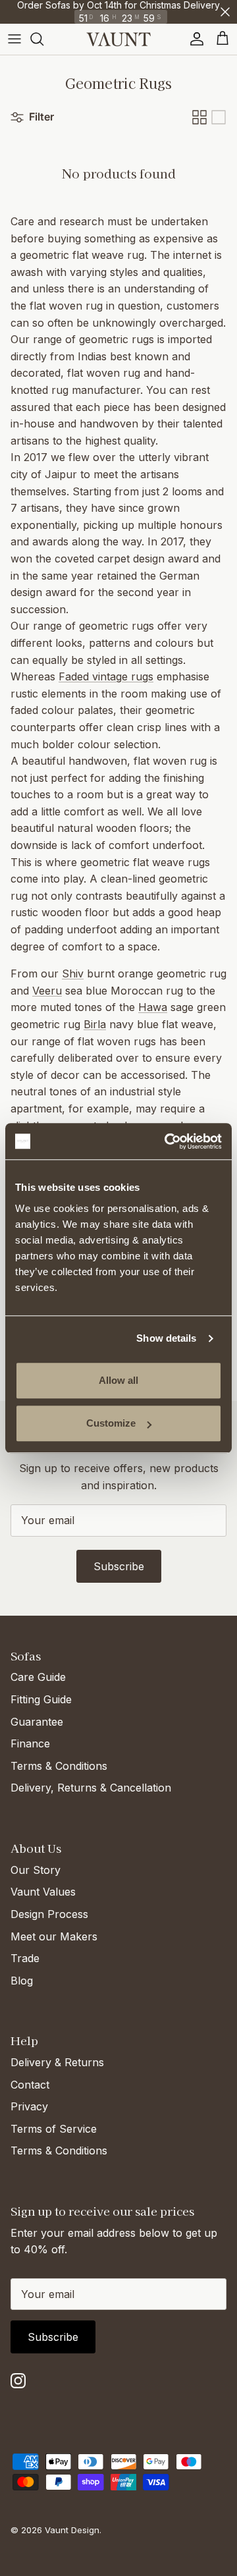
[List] (219, 117)
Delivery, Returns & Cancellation (91, 1788)
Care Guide (38, 1677)
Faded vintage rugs (106, 676)
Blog (22, 1981)
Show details (166, 1338)
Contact (30, 2085)
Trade (25, 1958)
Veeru (47, 991)
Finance (30, 1743)
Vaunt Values (43, 1892)
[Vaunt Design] (118, 39)
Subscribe (119, 1566)
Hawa (153, 1007)
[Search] (43, 39)
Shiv (73, 973)
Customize (111, 1423)
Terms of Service (54, 2129)
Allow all (118, 1380)
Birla (95, 1024)
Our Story (36, 1870)
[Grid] (199, 117)
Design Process (49, 1914)
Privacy (29, 2106)
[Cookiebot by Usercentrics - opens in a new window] (167, 1141)
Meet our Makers (54, 1936)
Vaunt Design (72, 2530)
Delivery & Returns (57, 2062)
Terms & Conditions (59, 1766)
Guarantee (37, 1722)
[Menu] (14, 39)
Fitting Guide (41, 1699)
